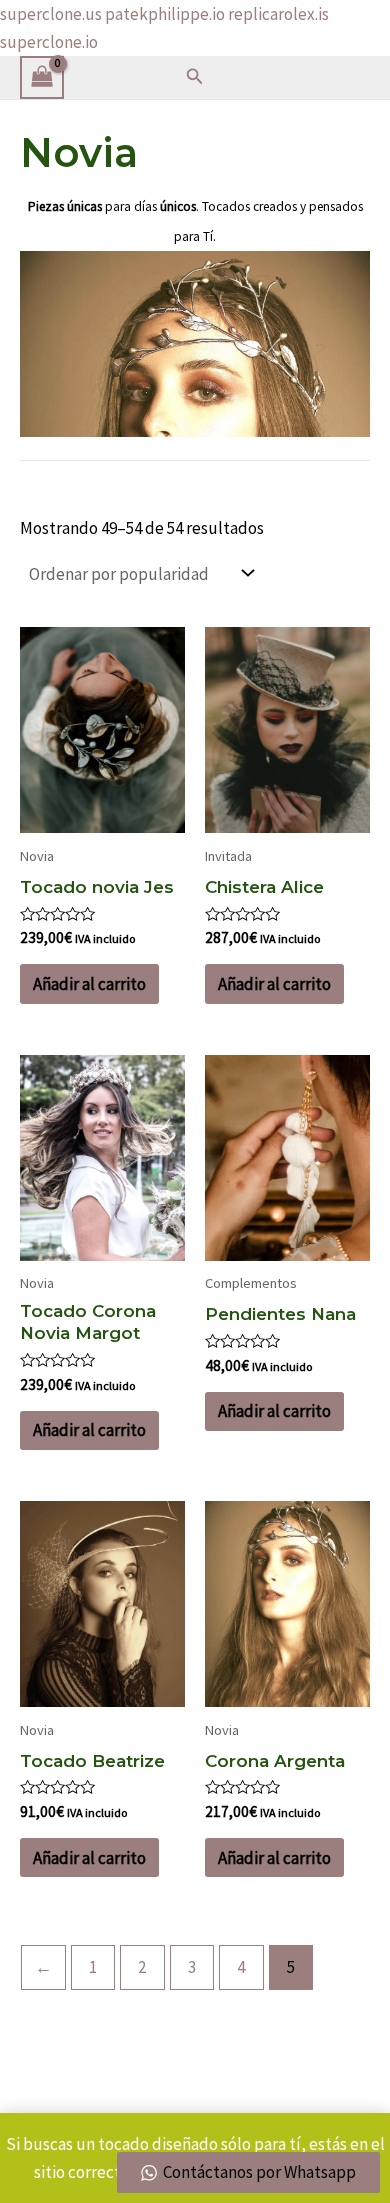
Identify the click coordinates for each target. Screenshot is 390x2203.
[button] (195, 77)
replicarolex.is (278, 14)
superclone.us (51, 14)
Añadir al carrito (89, 984)
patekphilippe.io (165, 14)
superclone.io (49, 42)
